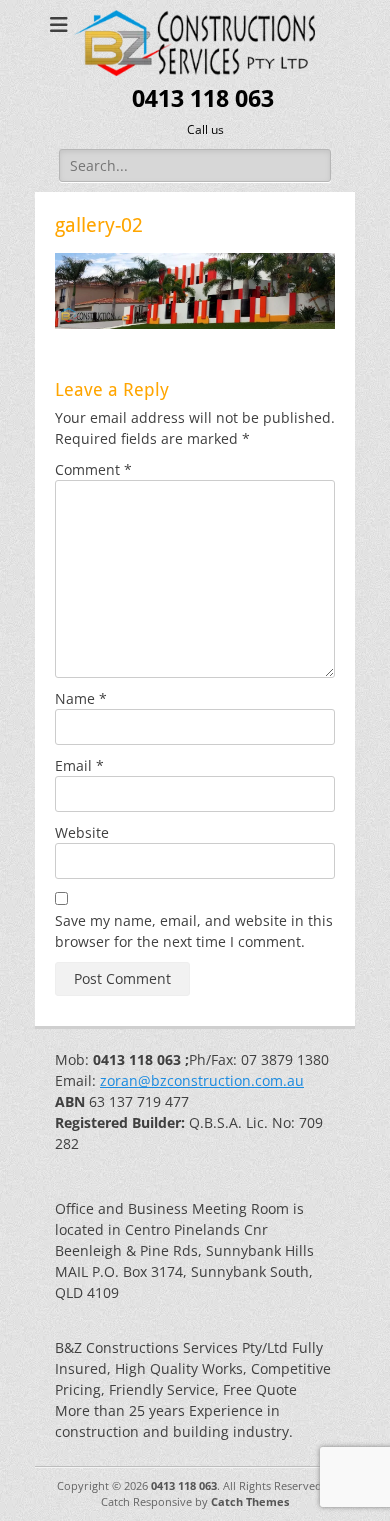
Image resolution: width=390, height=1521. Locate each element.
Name (81, 698)
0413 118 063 (203, 99)
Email (79, 765)
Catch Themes (250, 1501)
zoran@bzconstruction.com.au (202, 1080)
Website (82, 832)
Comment (93, 469)
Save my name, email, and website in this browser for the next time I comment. (194, 931)
